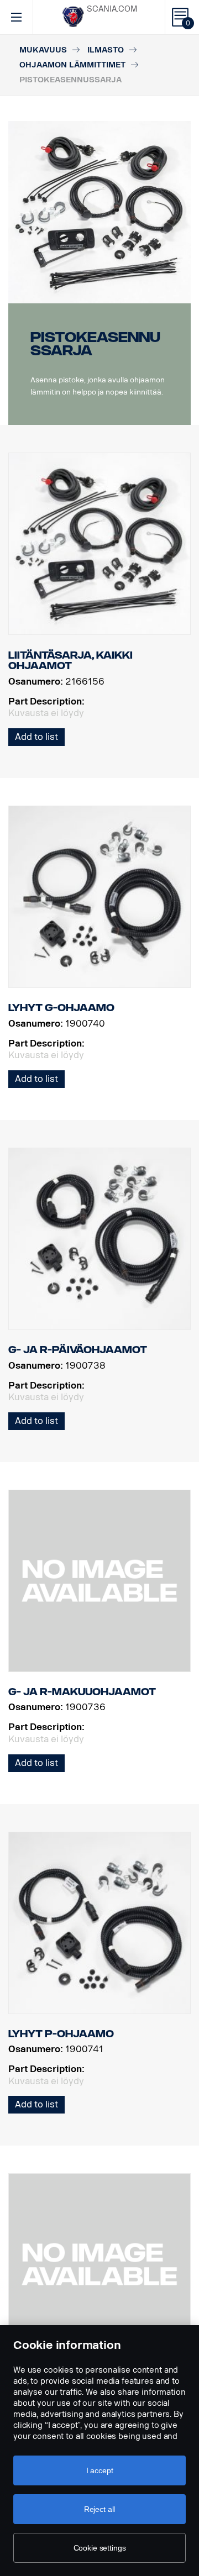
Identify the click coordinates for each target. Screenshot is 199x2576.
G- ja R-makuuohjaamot (82, 1692)
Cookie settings (100, 2548)
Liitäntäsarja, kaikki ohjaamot (70, 661)
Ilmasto (106, 50)
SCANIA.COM (112, 9)
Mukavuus (43, 50)
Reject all (100, 2509)
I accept (100, 2470)
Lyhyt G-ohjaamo (61, 1008)
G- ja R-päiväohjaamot (78, 1350)
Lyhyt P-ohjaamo (61, 2034)
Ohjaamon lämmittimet (72, 65)
